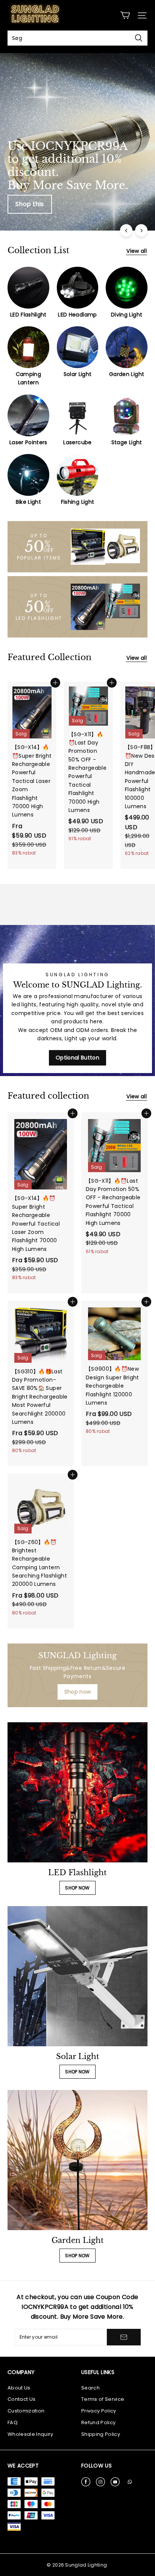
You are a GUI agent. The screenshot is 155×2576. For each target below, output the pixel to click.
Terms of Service (103, 2399)
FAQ (13, 2422)
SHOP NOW (77, 1888)
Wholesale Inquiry (30, 2434)
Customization (26, 2411)
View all (137, 251)
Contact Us (21, 2399)
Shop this (30, 204)
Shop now (78, 1692)
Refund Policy (98, 2422)
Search (90, 2388)
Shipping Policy (101, 2434)
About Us (19, 2388)
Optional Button (77, 1058)
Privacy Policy (99, 2411)
